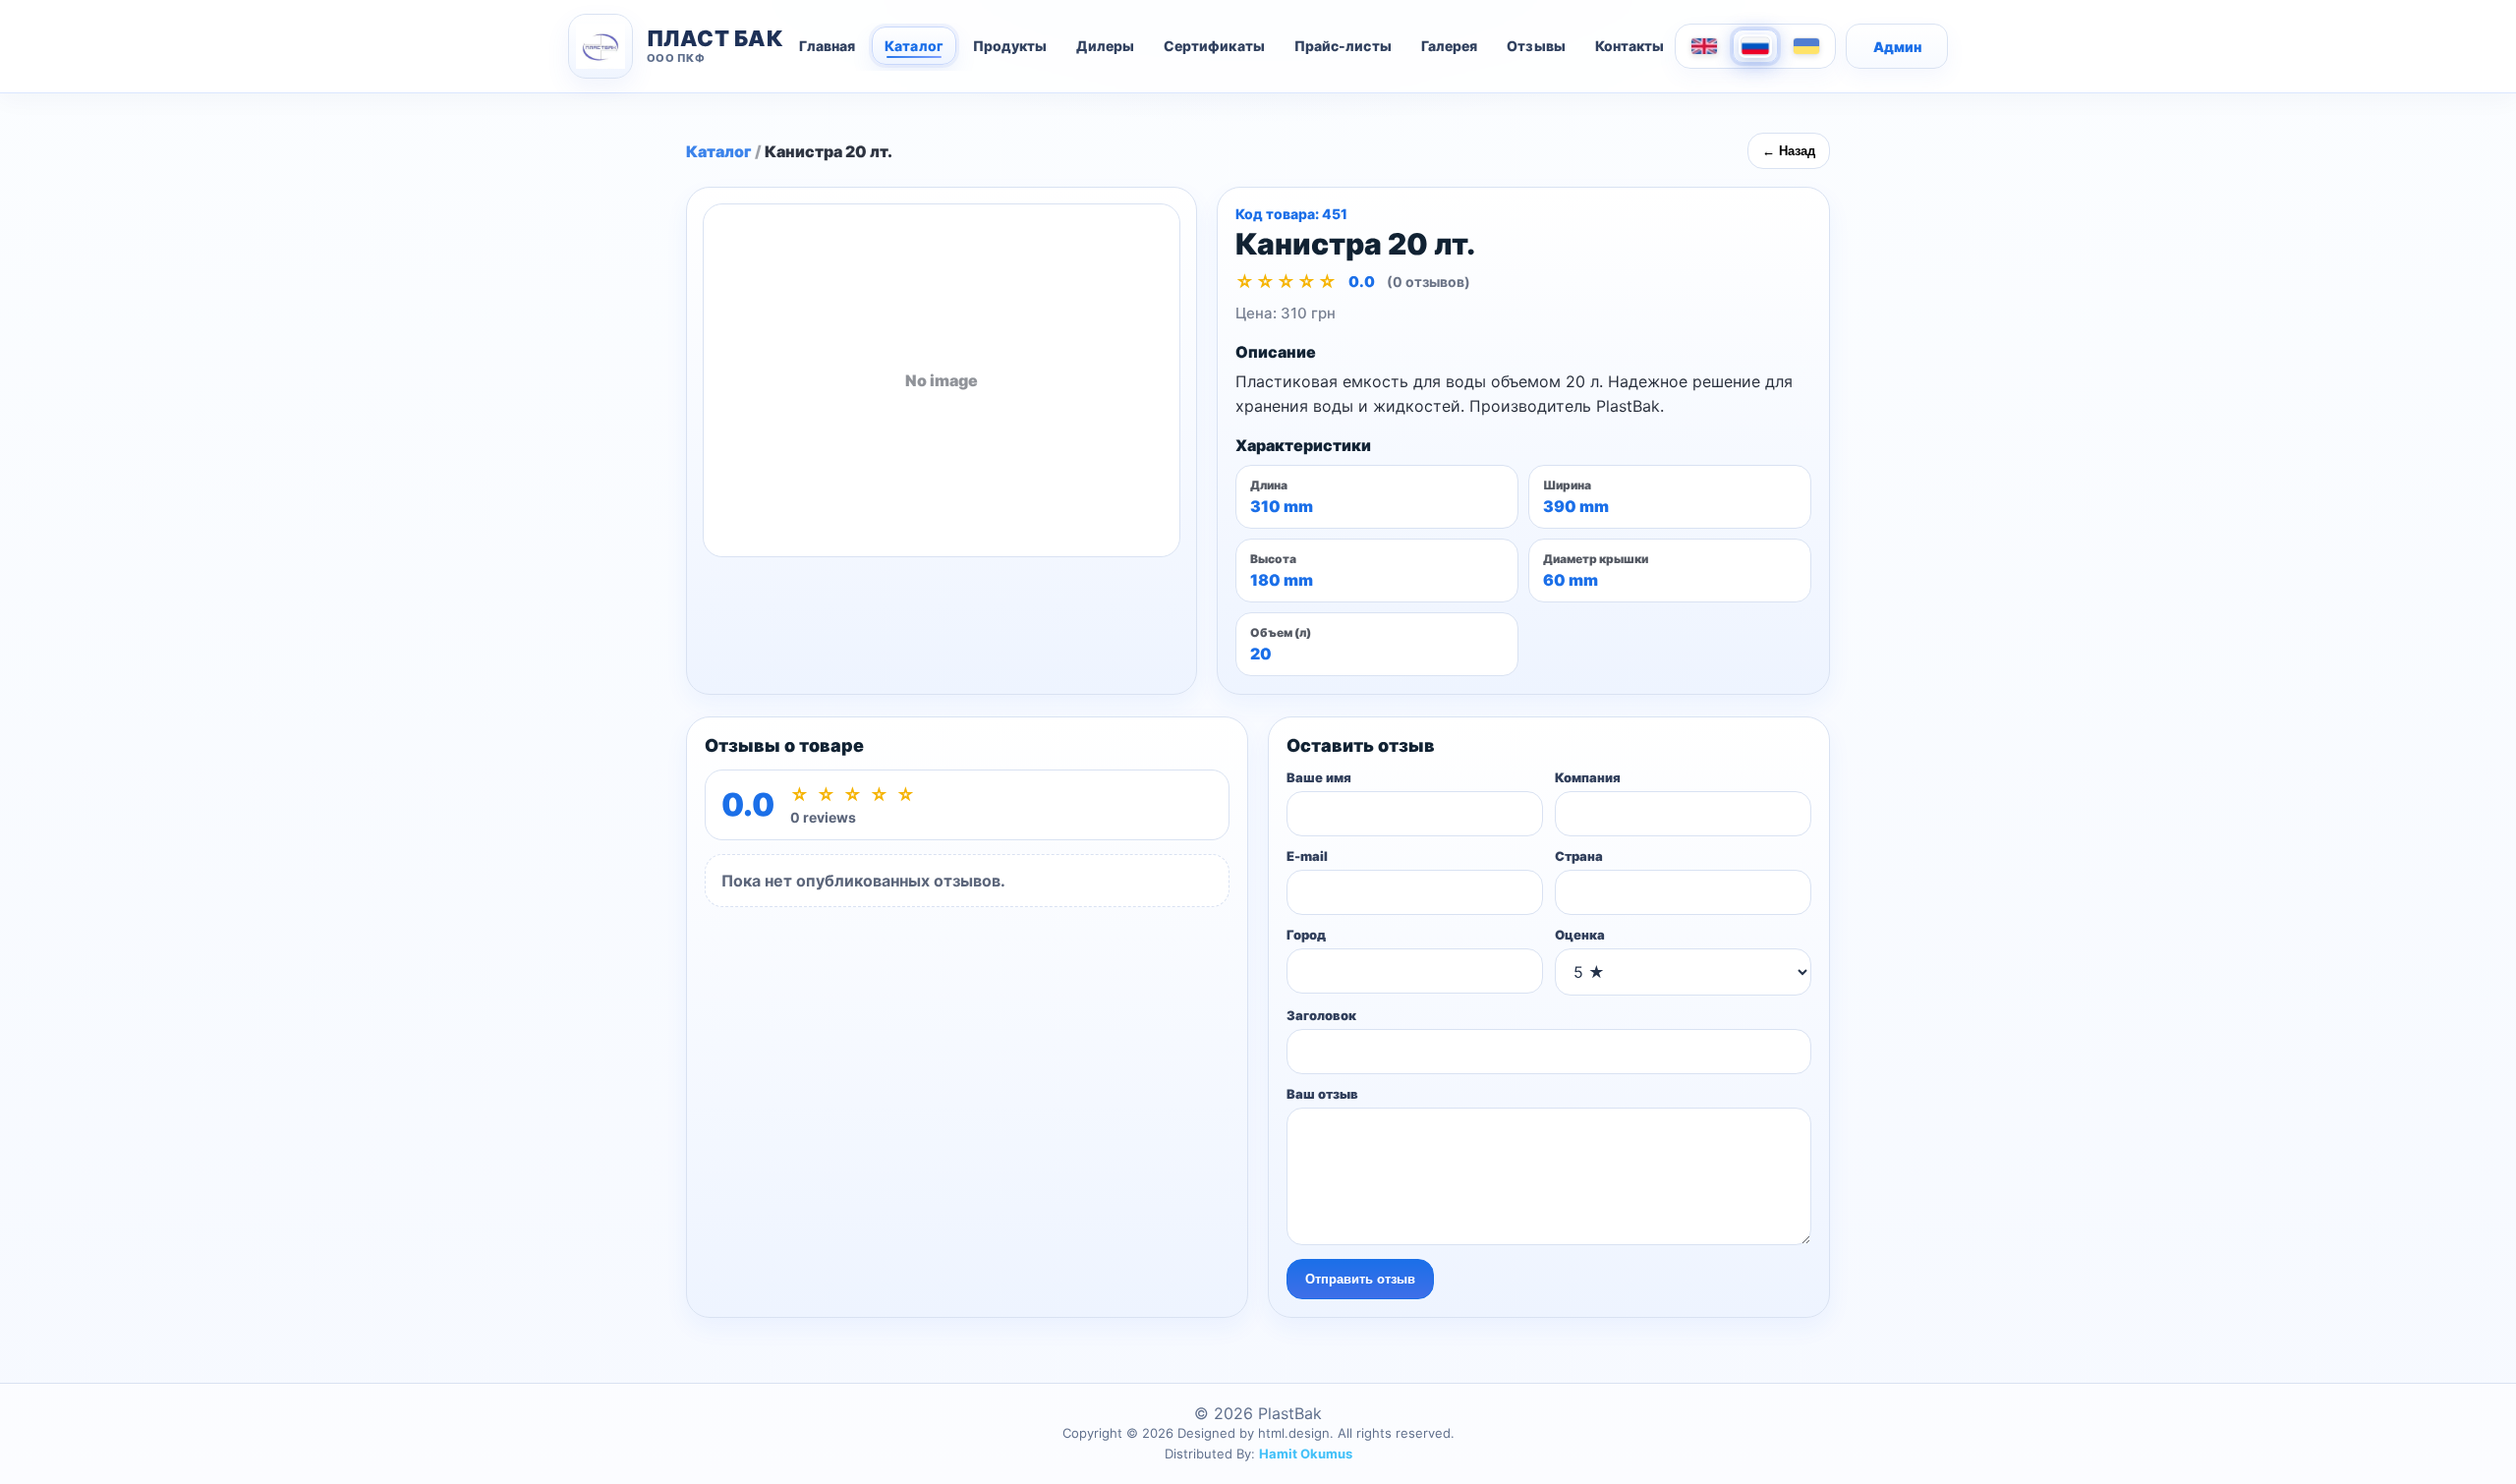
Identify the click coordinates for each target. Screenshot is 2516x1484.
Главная (828, 46)
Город (1306, 935)
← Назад (1789, 151)
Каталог (914, 46)
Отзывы (1536, 46)
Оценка (1580, 935)
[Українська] (1806, 46)
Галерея (1450, 46)
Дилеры (1105, 46)
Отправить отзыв (1360, 1279)
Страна (1579, 856)
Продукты (1010, 46)
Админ (1897, 47)
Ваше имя (1319, 777)
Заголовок (1321, 1015)
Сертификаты (1214, 46)
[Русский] (1755, 46)
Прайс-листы (1343, 46)
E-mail (1307, 856)
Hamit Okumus (1306, 1454)
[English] (1704, 46)
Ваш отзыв (1322, 1094)
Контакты (1630, 46)
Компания (1588, 777)
